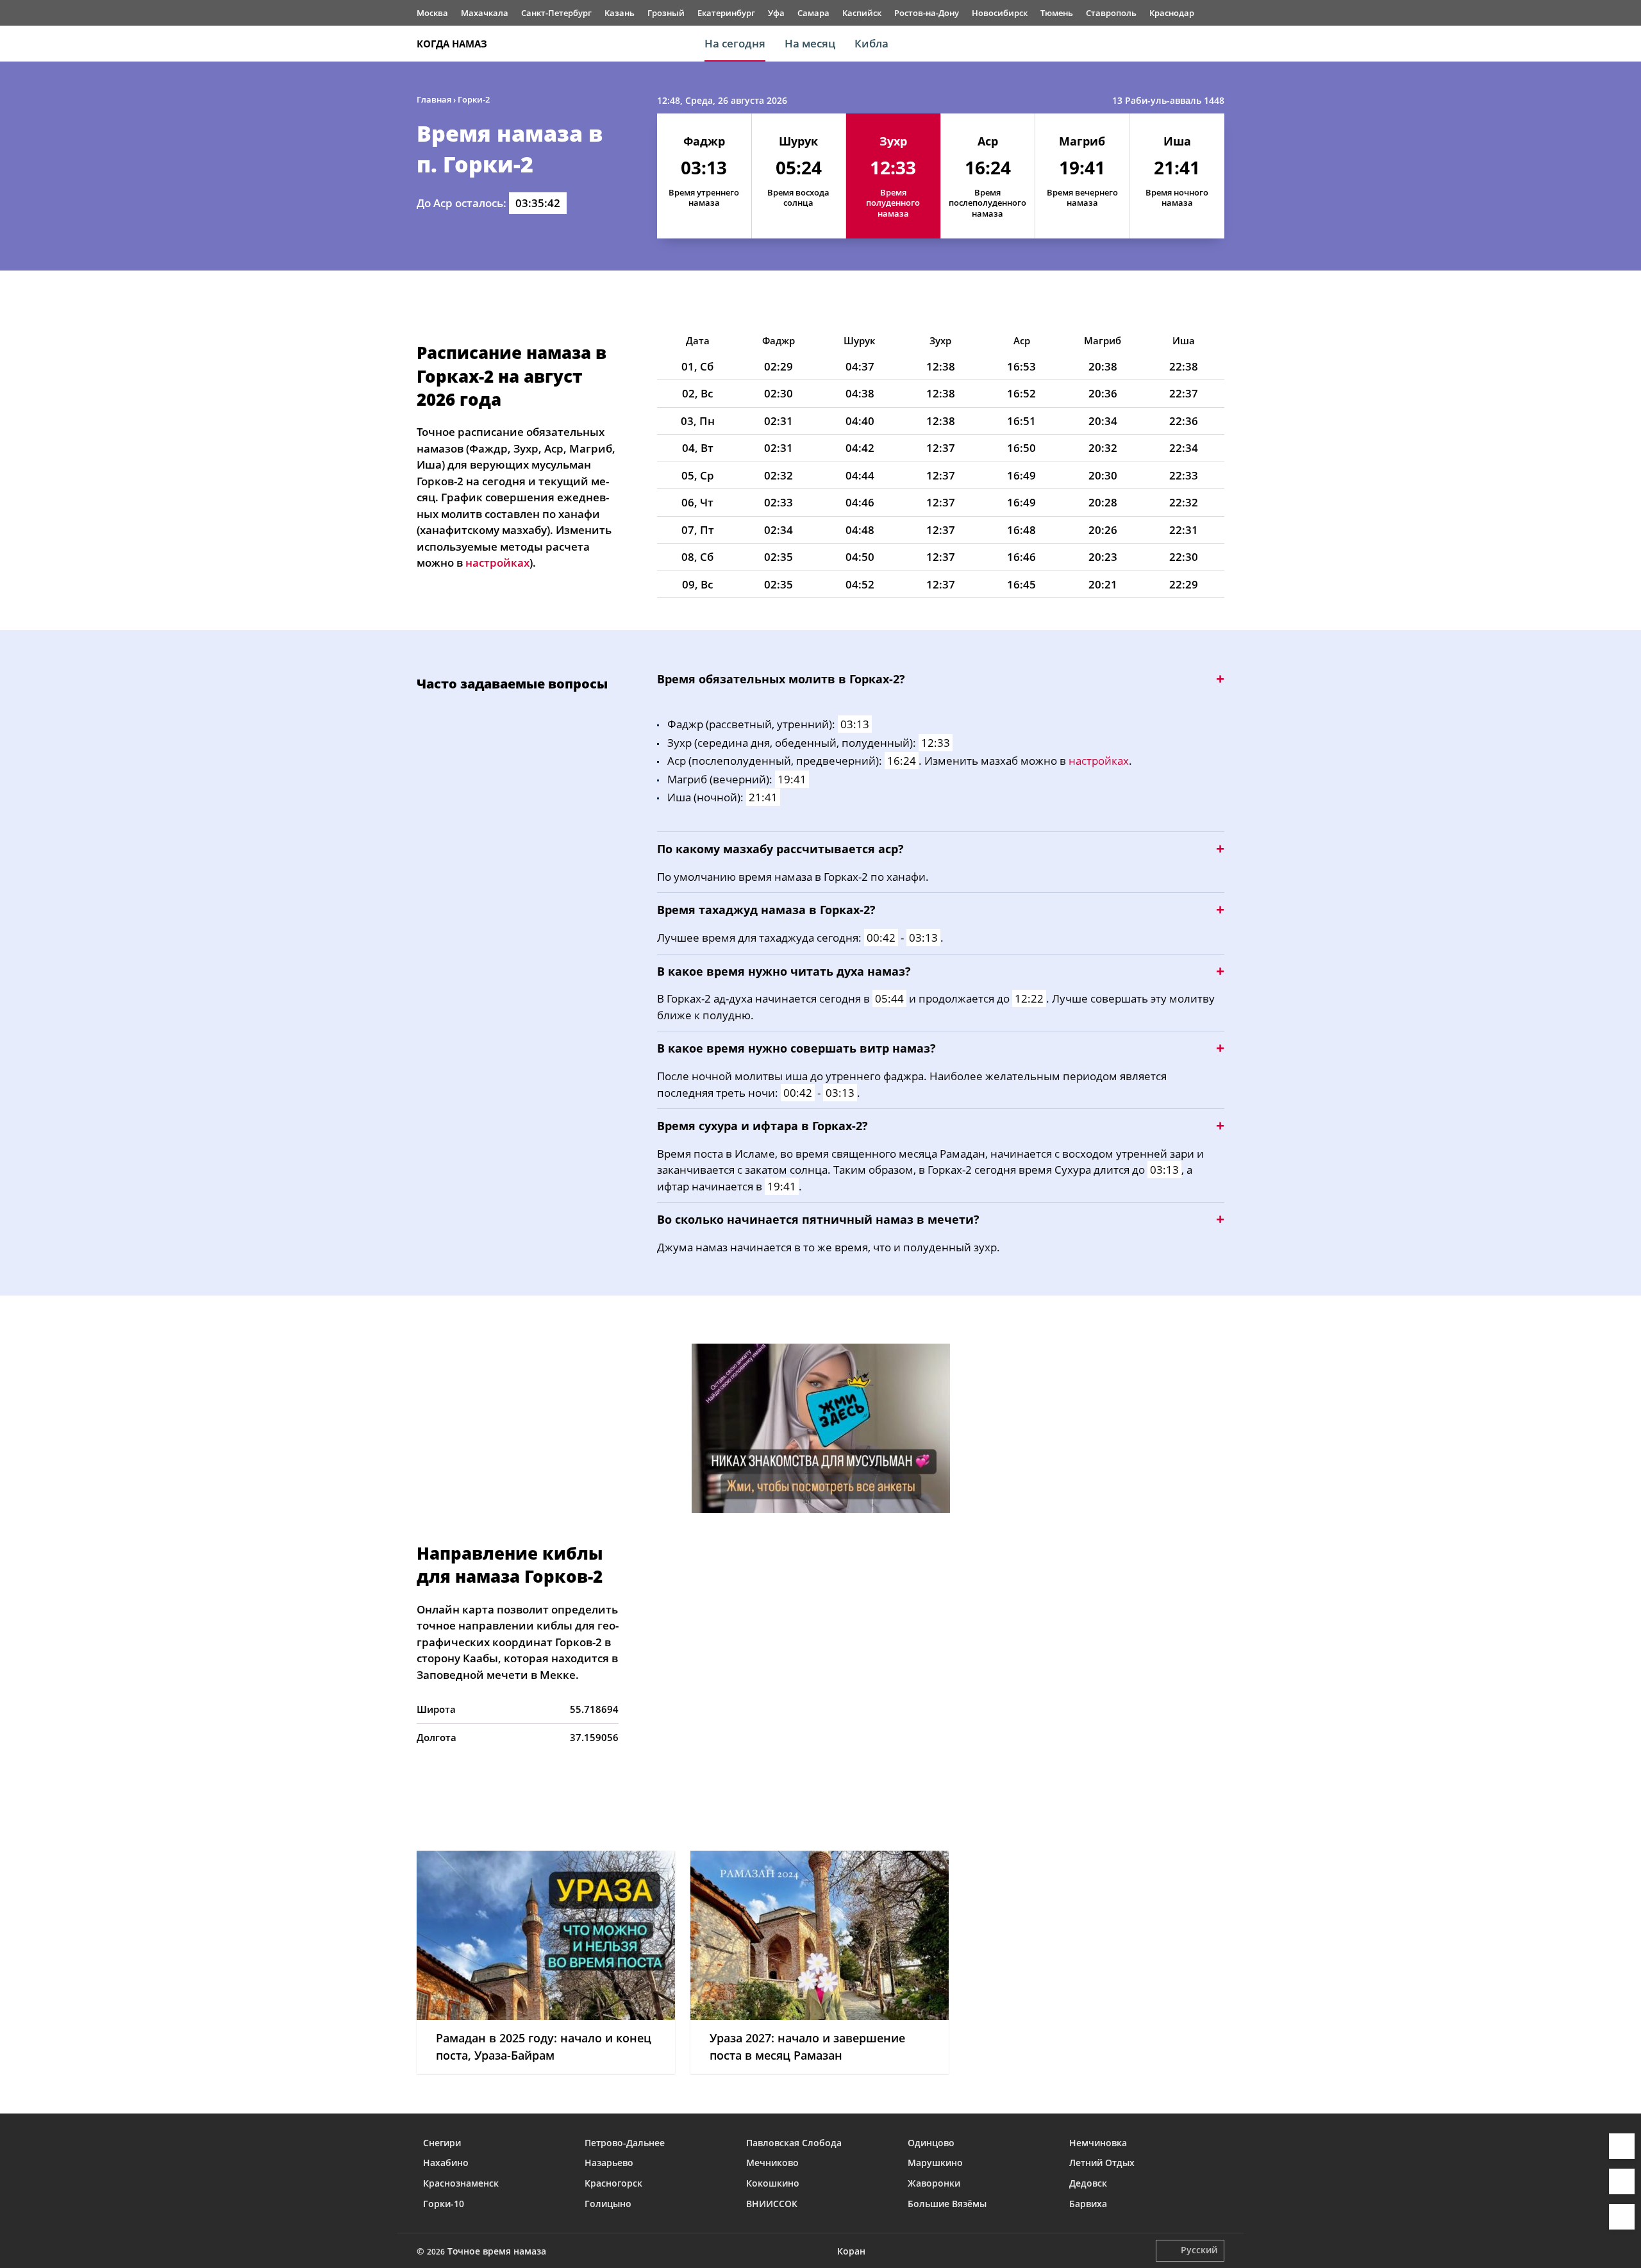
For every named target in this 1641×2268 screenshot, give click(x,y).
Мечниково (772, 2163)
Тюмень (1057, 13)
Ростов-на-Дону (927, 13)
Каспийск (862, 13)
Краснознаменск (461, 2183)
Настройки (1622, 2217)
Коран (851, 2251)
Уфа (776, 13)
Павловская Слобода (794, 2143)
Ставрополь (1111, 13)
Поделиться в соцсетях (1622, 2181)
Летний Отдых (1102, 2163)
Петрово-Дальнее (625, 2143)
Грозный (666, 13)
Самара (813, 13)
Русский (1199, 2250)
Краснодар (1172, 13)
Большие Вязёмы (947, 2204)
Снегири (442, 2143)
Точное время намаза (497, 2251)
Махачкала (485, 13)
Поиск (1218, 44)
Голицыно (608, 2204)
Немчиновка (1098, 2143)
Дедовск (1088, 2183)
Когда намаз (452, 44)
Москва (432, 13)
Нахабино (446, 2163)
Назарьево (609, 2163)
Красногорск (613, 2183)
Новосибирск (1000, 13)
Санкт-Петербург (556, 13)
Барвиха (1088, 2204)
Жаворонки (934, 2183)
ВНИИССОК (772, 2204)
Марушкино (935, 2163)
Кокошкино (773, 2183)
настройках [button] (497, 563)
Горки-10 (444, 2204)
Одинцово (931, 2143)
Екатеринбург (726, 13)
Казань (620, 13)
